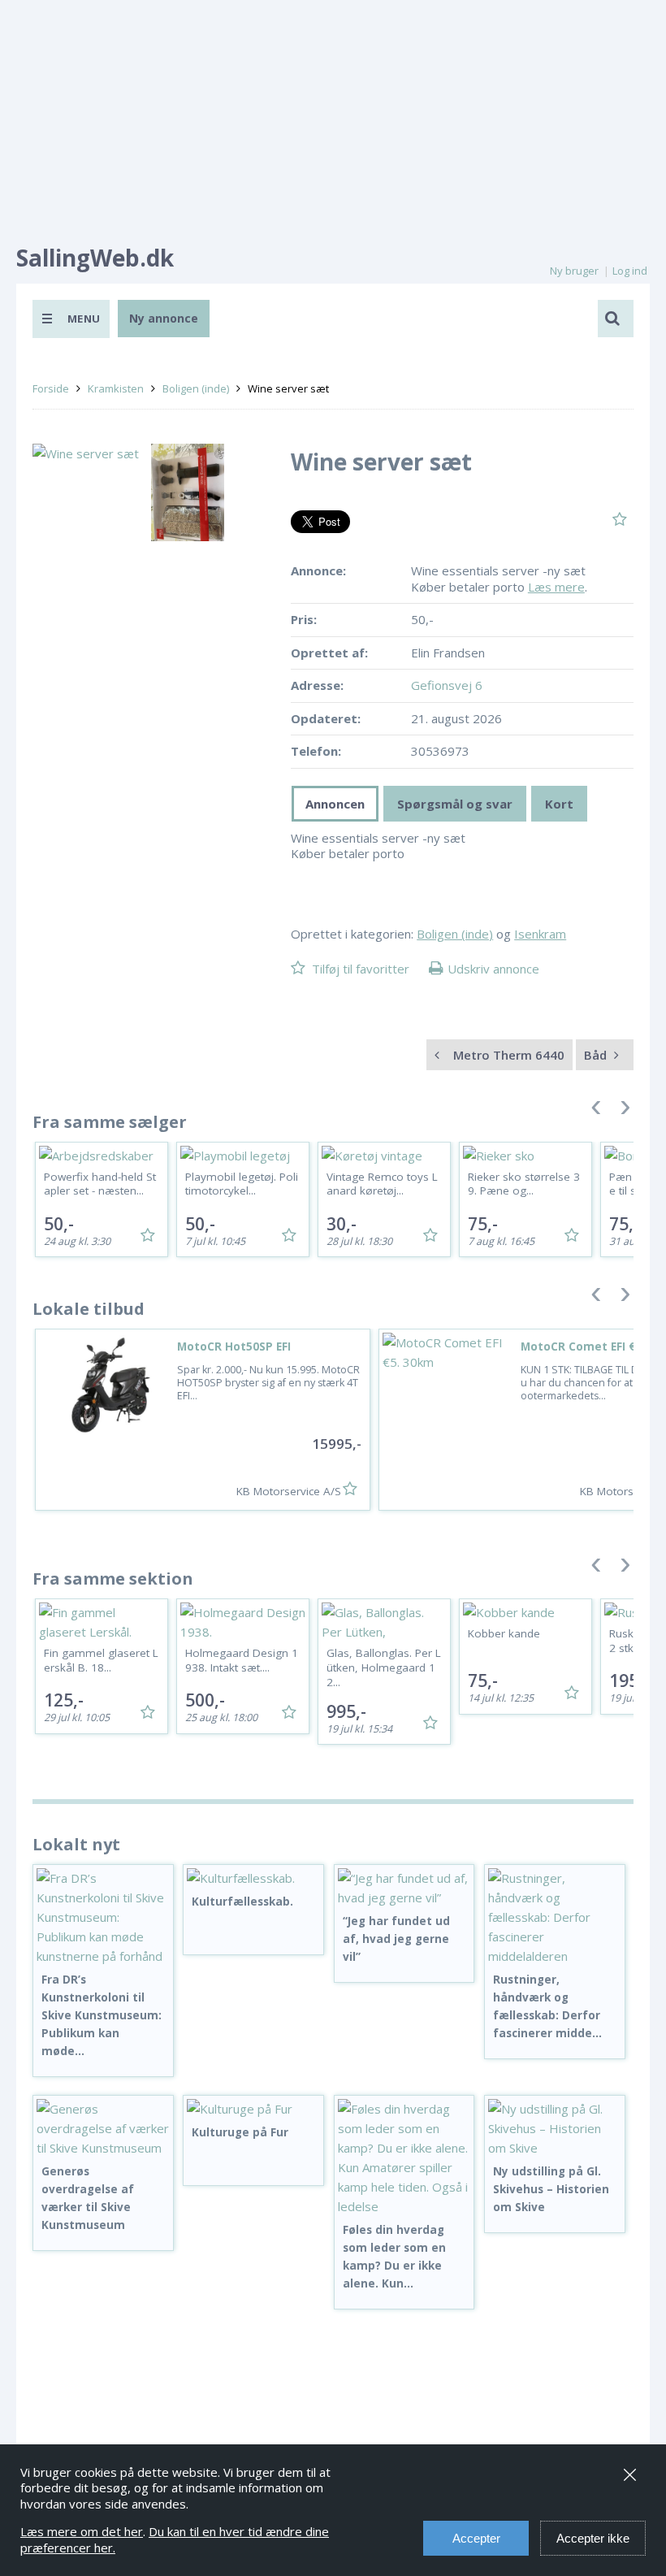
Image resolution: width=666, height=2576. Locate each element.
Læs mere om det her (82, 2531)
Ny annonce (164, 318)
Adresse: (317, 685)
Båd (597, 1055)
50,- (59, 1224)
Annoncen (335, 804)
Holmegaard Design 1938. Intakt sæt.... (242, 1660)
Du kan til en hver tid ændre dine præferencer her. (175, 2539)
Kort (559, 804)
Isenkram (540, 934)
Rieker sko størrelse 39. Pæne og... (524, 1184)
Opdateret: (326, 719)
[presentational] (335, 804)
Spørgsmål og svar (455, 804)
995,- (346, 1711)
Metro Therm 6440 (507, 1055)
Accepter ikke (593, 2538)
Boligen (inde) (196, 388)
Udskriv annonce (493, 969)
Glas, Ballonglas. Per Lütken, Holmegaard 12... (384, 1667)
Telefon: (316, 751)
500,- (205, 1700)
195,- (629, 1680)
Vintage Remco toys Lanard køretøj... (382, 1184)
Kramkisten (116, 388)
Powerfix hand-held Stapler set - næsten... (100, 1184)
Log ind (630, 271)
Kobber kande (504, 1633)
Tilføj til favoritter (361, 969)
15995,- (337, 1444)
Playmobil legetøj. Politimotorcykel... (242, 1184)
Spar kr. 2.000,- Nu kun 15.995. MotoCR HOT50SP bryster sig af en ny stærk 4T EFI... (268, 1383)
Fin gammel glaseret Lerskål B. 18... (101, 1660)
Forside (51, 388)
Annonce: (318, 571)
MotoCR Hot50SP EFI (234, 1347)
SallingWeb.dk (95, 258)
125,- (64, 1700)
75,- (483, 1224)
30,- (342, 1224)
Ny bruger (574, 271)
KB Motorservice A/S (289, 1491)
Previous (596, 1111)
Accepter (476, 2538)
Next (625, 1111)
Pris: (304, 620)
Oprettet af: (329, 653)
